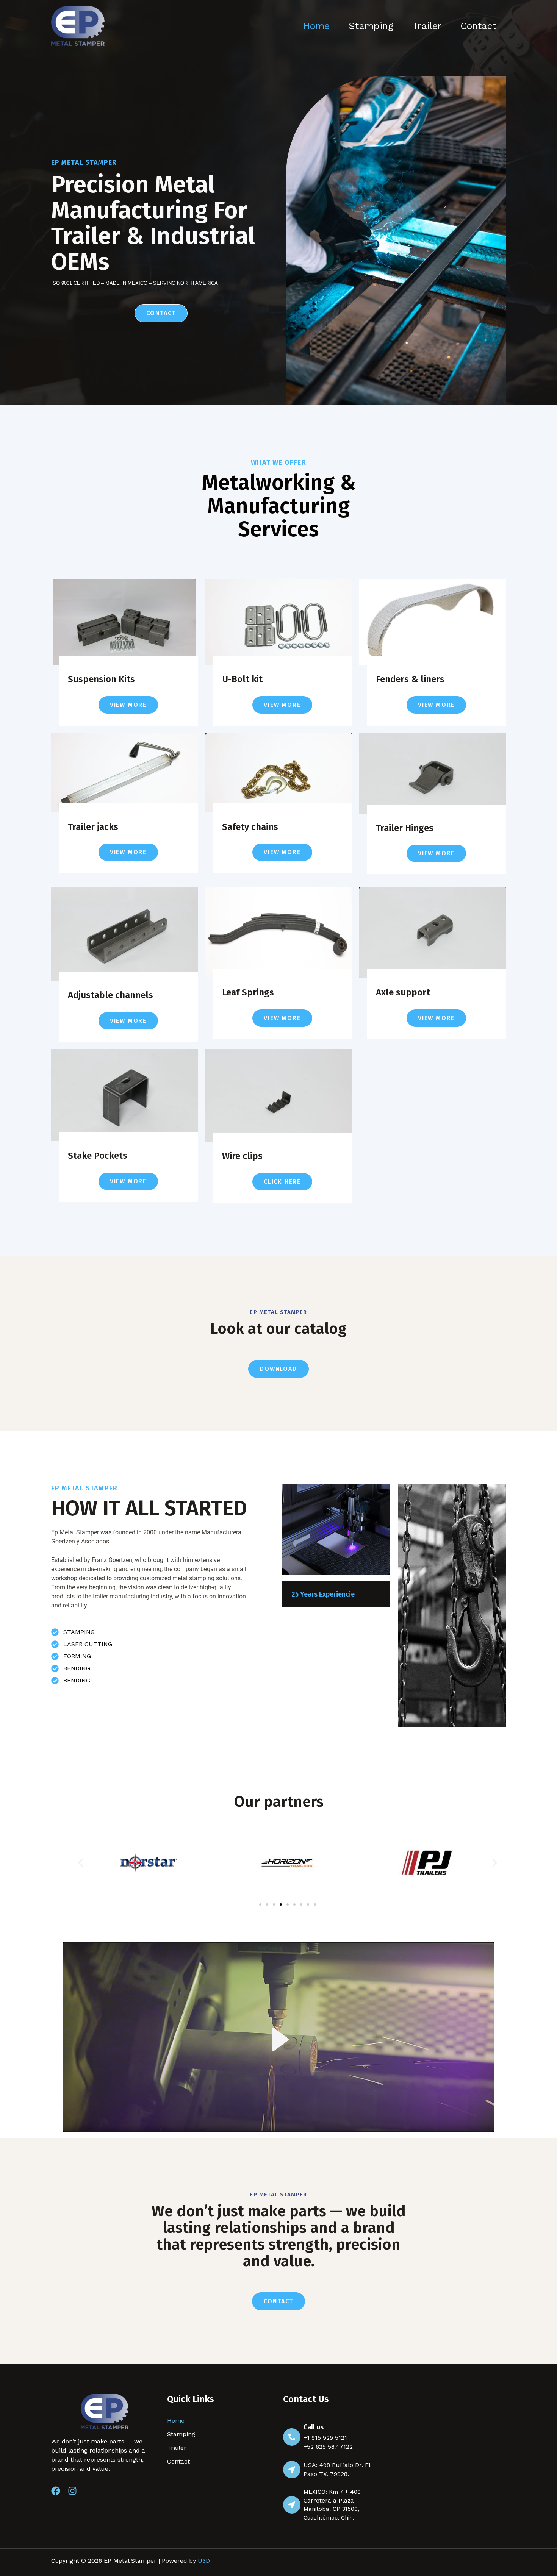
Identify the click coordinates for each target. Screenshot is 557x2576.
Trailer (427, 26)
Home (316, 26)
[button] (81, 1863)
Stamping (371, 26)
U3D (204, 2561)
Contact (478, 26)
